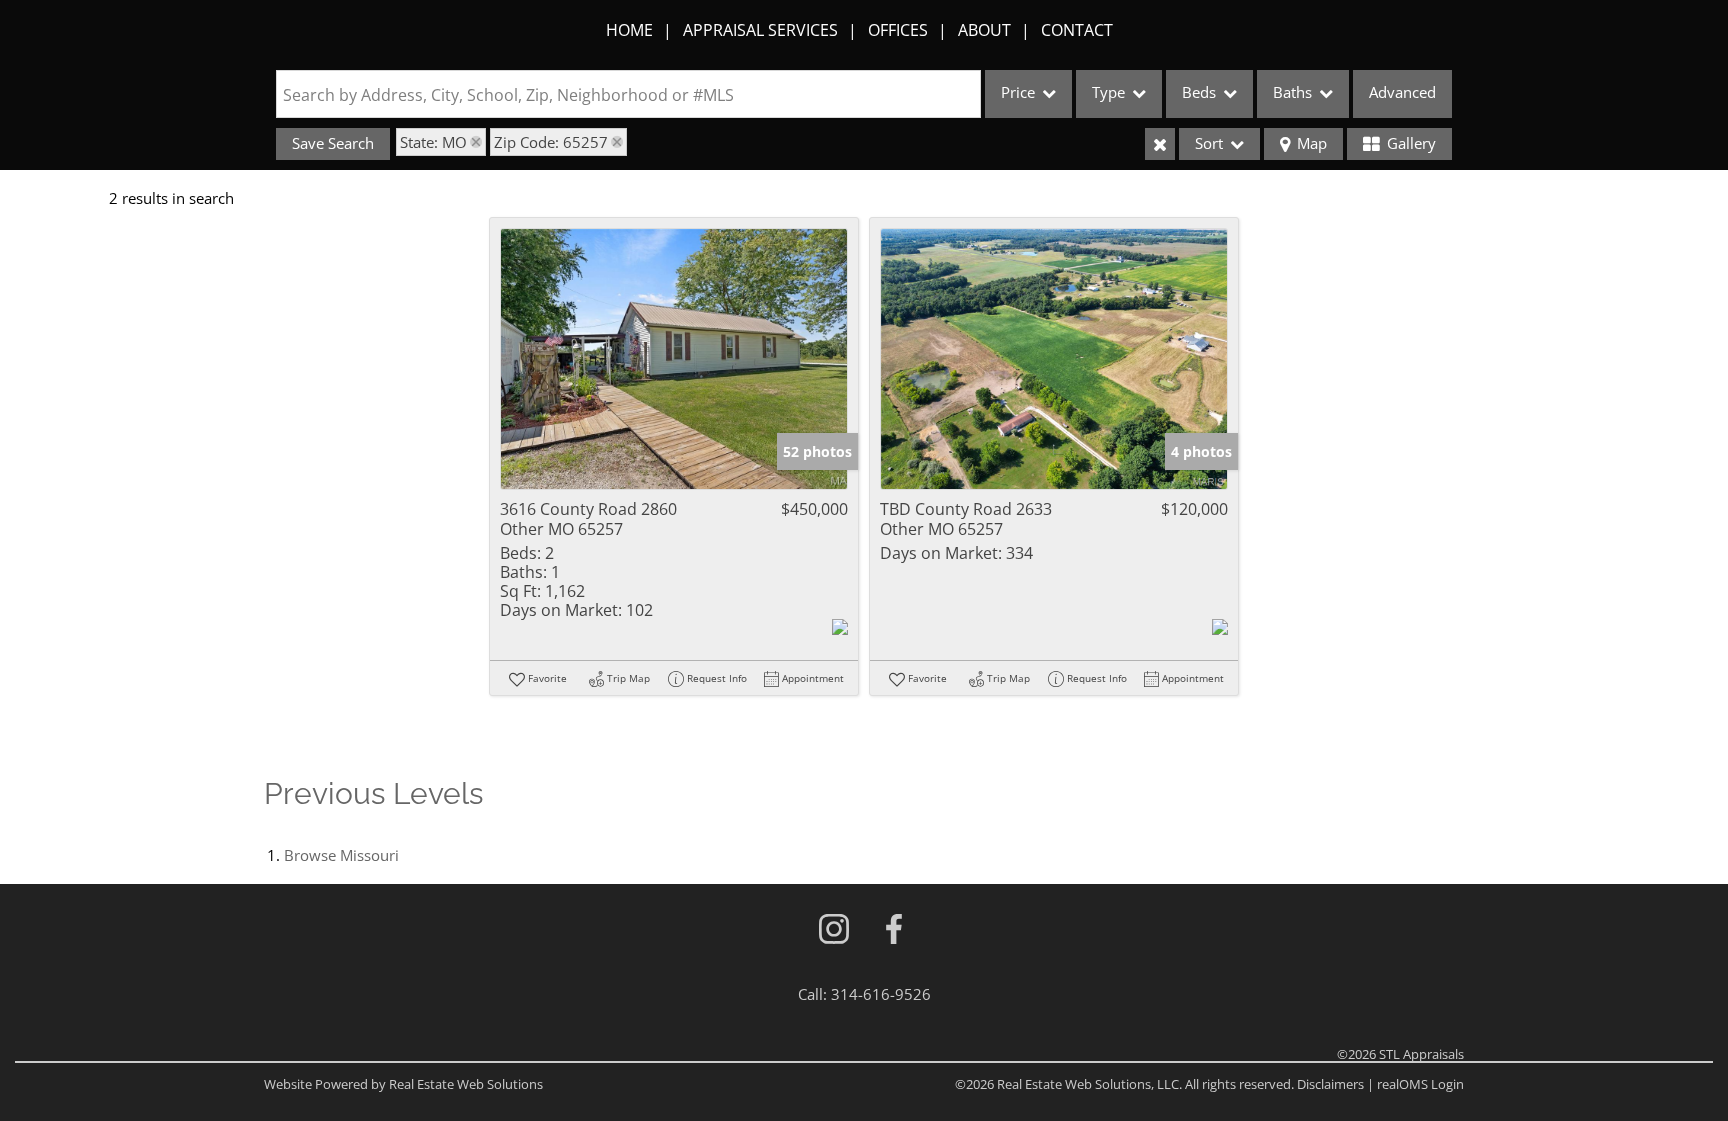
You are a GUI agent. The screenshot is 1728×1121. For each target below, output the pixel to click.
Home (629, 30)
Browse (341, 855)
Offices (898, 30)
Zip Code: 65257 (551, 142)
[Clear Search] (1160, 144)
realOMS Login (1420, 1084)
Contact (1077, 30)
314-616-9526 (881, 994)
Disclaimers (1330, 1084)
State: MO (433, 142)
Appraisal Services (760, 30)
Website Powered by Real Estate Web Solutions (403, 1084)
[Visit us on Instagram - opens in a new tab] (834, 930)
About (984, 30)
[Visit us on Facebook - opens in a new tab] (894, 930)
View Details (674, 359)
